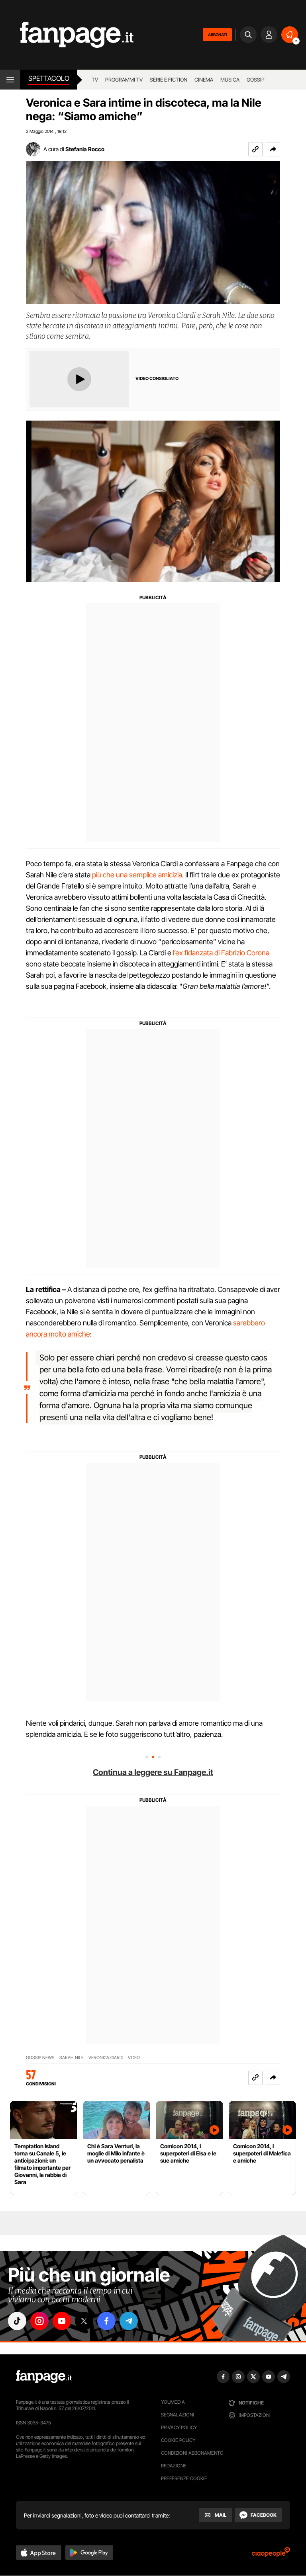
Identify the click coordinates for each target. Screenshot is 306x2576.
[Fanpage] (44, 2377)
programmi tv (124, 80)
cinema (204, 80)
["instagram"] (39, 2321)
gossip (256, 80)
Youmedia (173, 2402)
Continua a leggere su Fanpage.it (153, 1772)
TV (95, 80)
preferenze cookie (184, 2478)
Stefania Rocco (85, 149)
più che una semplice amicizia (137, 875)
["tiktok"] (17, 2321)
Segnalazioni (178, 2415)
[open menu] (10, 80)
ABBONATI (217, 35)
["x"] (84, 2321)
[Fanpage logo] (67, 35)
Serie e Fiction (169, 80)
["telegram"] (129, 2321)
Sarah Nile (72, 2058)
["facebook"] (106, 2321)
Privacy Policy (179, 2427)
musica (230, 80)
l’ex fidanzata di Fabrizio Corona (221, 953)
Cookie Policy (178, 2440)
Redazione (174, 2466)
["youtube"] (62, 2321)
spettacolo (49, 78)
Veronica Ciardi (106, 2058)
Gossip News (40, 2058)
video (134, 2058)
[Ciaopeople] (271, 2555)
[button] (273, 149)
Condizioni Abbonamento (192, 2453)
